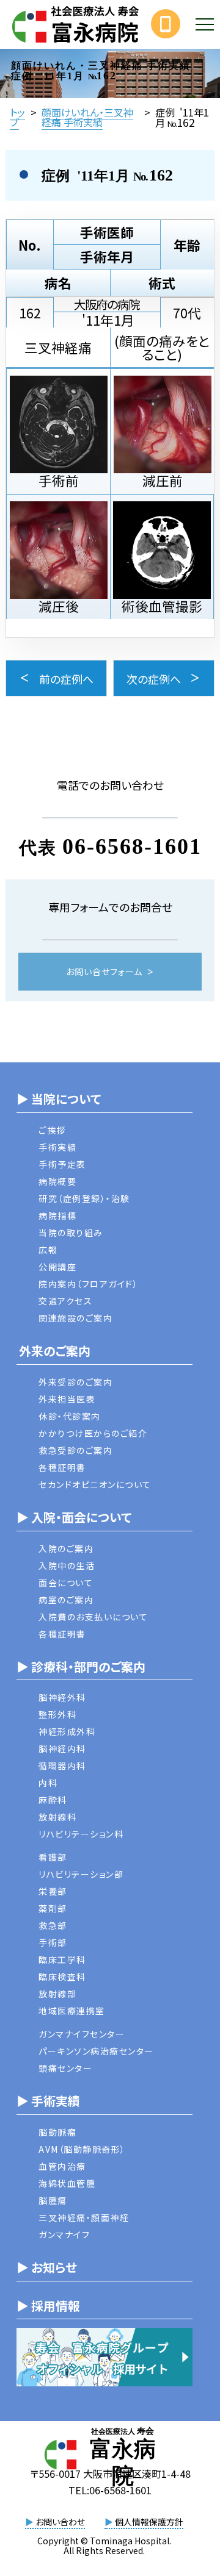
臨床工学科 (62, 1959)
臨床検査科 (62, 1977)
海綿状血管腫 (67, 2183)
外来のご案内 (53, 1351)
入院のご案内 (66, 1548)
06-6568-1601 (132, 846)
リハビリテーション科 (81, 1834)
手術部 (53, 1942)
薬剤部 (53, 1908)
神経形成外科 (67, 1731)
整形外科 (57, 1714)
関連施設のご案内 (75, 1318)
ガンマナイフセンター (82, 2034)
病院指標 (57, 1215)
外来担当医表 (67, 1399)
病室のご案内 (66, 1600)
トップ (17, 117)
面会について (66, 1583)
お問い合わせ (55, 2522)
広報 (48, 1250)
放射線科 (57, 1817)
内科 (48, 1783)
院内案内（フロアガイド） (88, 1284)
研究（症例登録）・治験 (84, 1198)
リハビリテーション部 (81, 1874)
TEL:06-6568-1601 (110, 2490)
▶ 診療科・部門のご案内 (81, 1666)
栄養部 (53, 1891)
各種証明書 (62, 1467)
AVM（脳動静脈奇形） (82, 2149)
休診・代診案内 (70, 1416)
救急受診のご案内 (75, 1450)
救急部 (53, 1925)
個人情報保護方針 (144, 2522)
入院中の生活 (67, 1565)
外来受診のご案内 (75, 1382)
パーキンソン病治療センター (96, 2051)
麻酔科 (53, 1800)
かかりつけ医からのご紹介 (93, 1433)
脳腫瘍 (53, 2200)
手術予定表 (62, 1164)
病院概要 (57, 1181)
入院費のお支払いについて (93, 1617)
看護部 (53, 1857)
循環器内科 (62, 1766)
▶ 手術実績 (48, 2101)
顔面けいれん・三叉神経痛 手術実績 (87, 117)
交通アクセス (65, 1301)
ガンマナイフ (64, 2234)
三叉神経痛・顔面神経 (84, 2217)
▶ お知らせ (47, 2267)
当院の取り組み (71, 1233)
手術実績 (57, 1147)
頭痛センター (65, 2068)
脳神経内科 (62, 1748)
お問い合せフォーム (104, 972)
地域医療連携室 (72, 2011)
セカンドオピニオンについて (95, 1484)
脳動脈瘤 (57, 2132)
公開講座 (57, 1267)
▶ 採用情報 (48, 2306)
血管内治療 (62, 2166)
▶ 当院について (59, 1099)
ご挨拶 (52, 1130)
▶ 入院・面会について (74, 1517)
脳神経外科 (62, 1697)
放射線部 (57, 1994)
